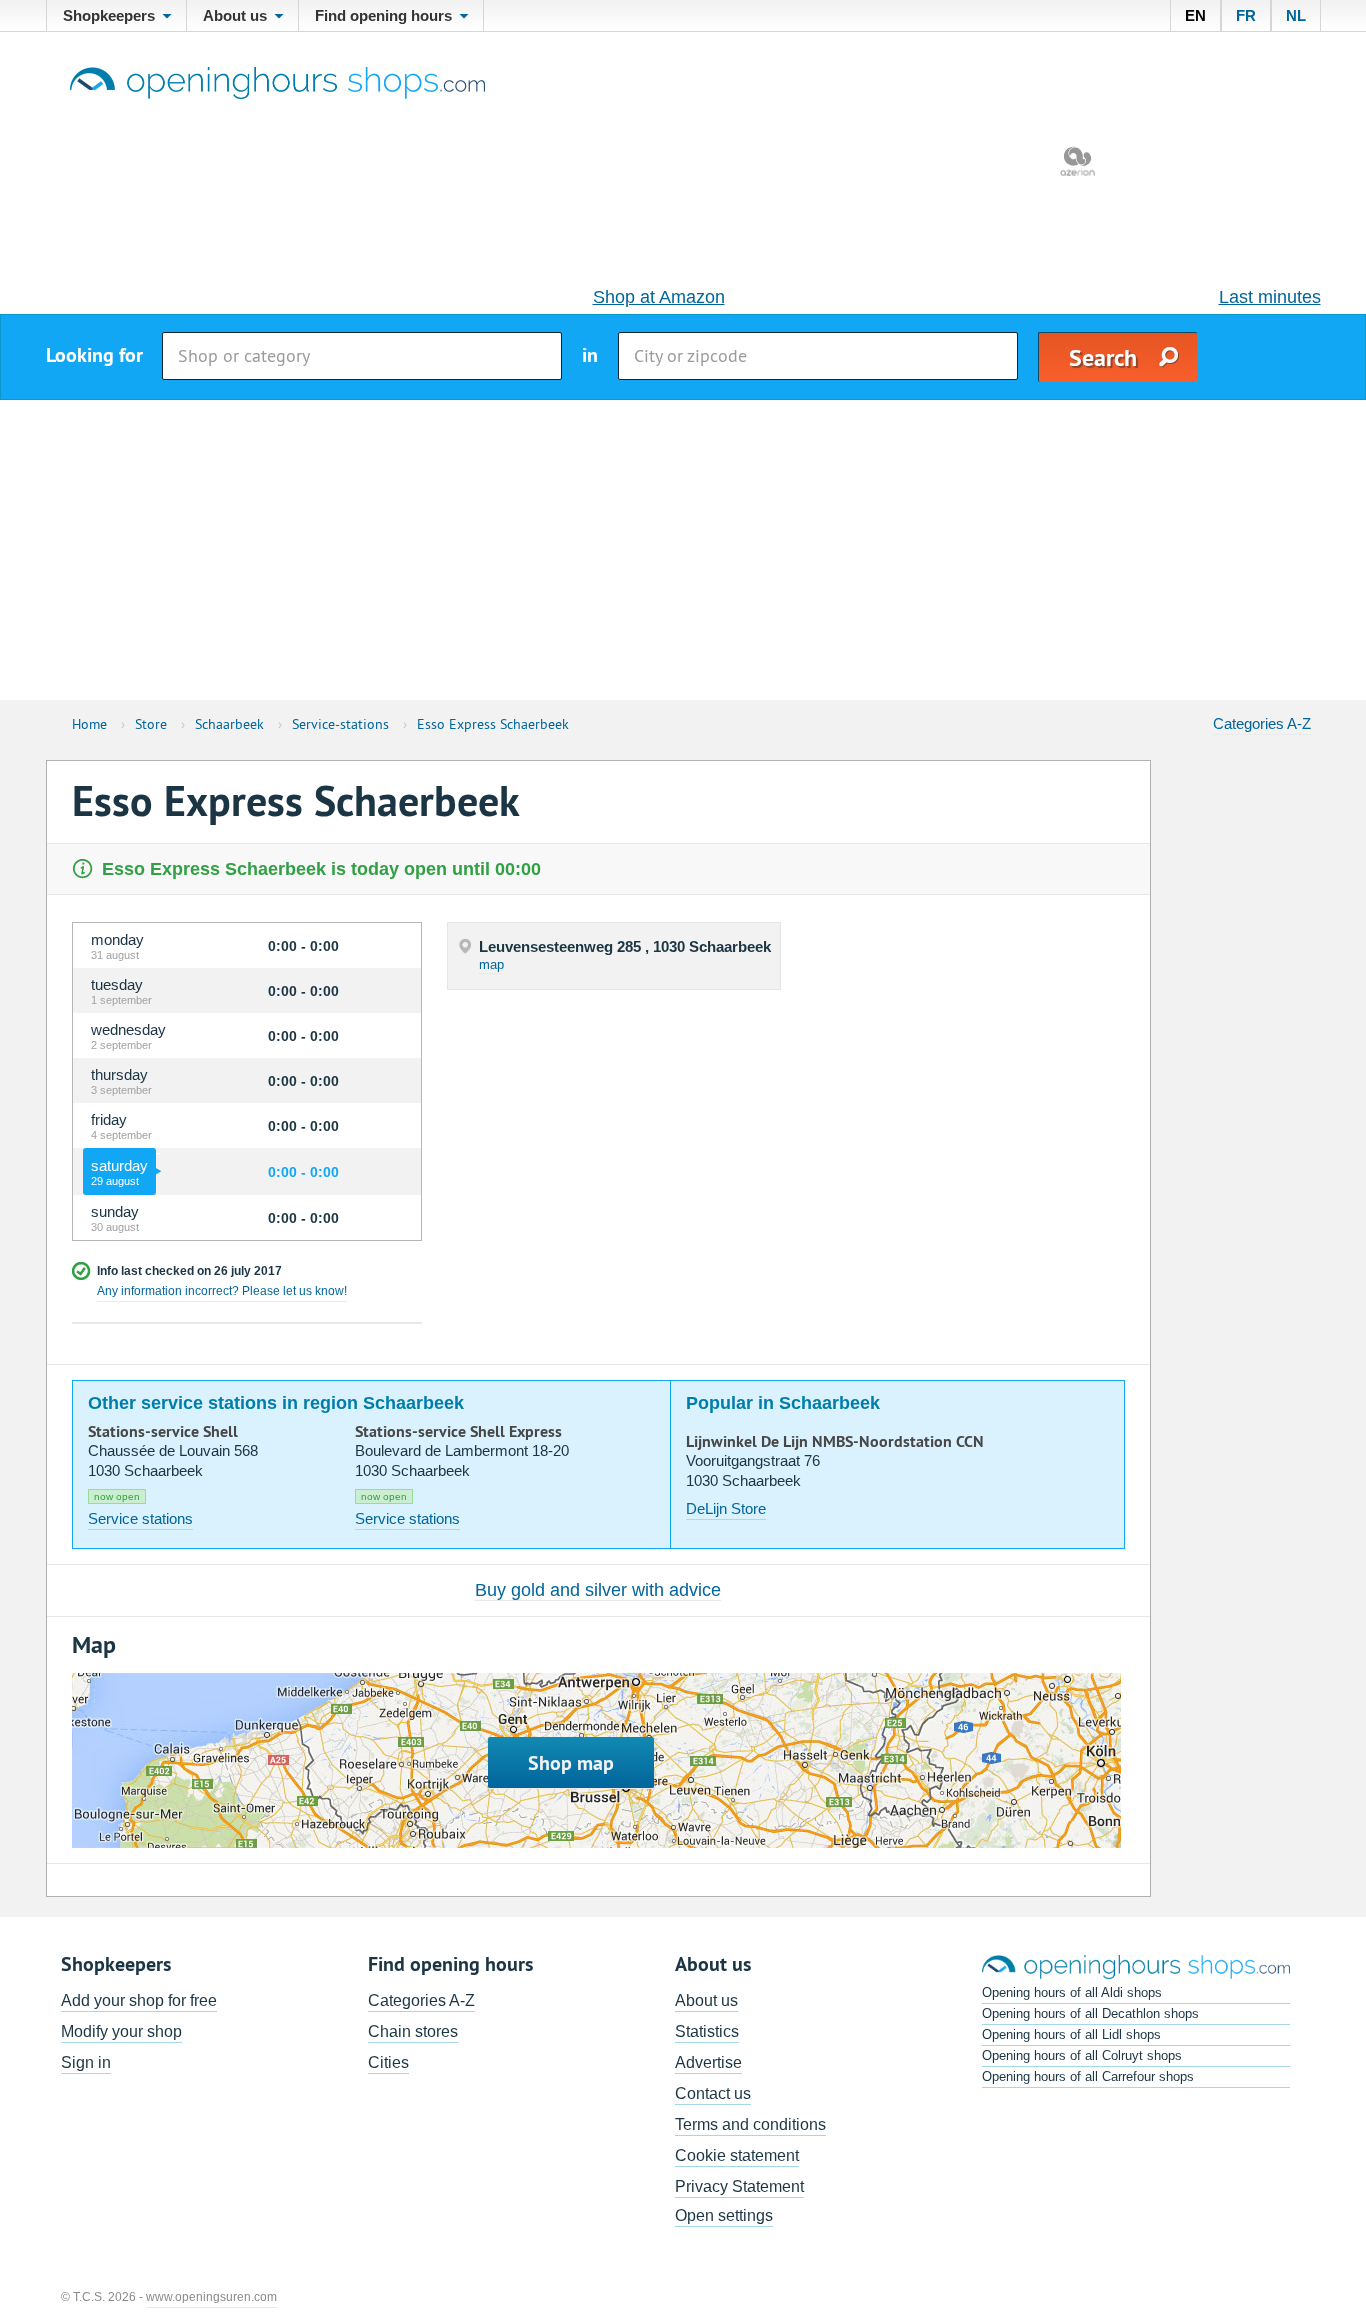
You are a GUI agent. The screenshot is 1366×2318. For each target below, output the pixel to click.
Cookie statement (737, 2155)
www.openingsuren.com (211, 2297)
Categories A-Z (1262, 723)
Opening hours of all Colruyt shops (1082, 2055)
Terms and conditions (750, 2124)
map (491, 964)
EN (1195, 15)
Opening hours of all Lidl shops (1071, 2034)
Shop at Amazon (659, 297)
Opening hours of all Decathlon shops (1090, 2013)
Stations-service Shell (163, 1432)
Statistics (707, 2031)
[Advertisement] (683, 550)
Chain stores (413, 2031)
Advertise (708, 2062)
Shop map (571, 1763)
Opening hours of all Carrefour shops (1088, 2076)
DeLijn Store (726, 1508)
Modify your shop (121, 2031)
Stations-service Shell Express (458, 1432)
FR (1246, 15)
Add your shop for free (139, 2000)
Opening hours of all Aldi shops (1072, 1992)
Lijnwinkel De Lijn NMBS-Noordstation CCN (835, 1442)
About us (706, 2000)
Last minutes (1270, 297)
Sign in (86, 2062)
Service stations (140, 1518)
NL (1296, 15)
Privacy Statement (739, 2186)
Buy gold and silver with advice (598, 1590)
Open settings (724, 2215)
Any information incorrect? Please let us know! (222, 1291)
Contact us (713, 2093)
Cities (388, 2062)
